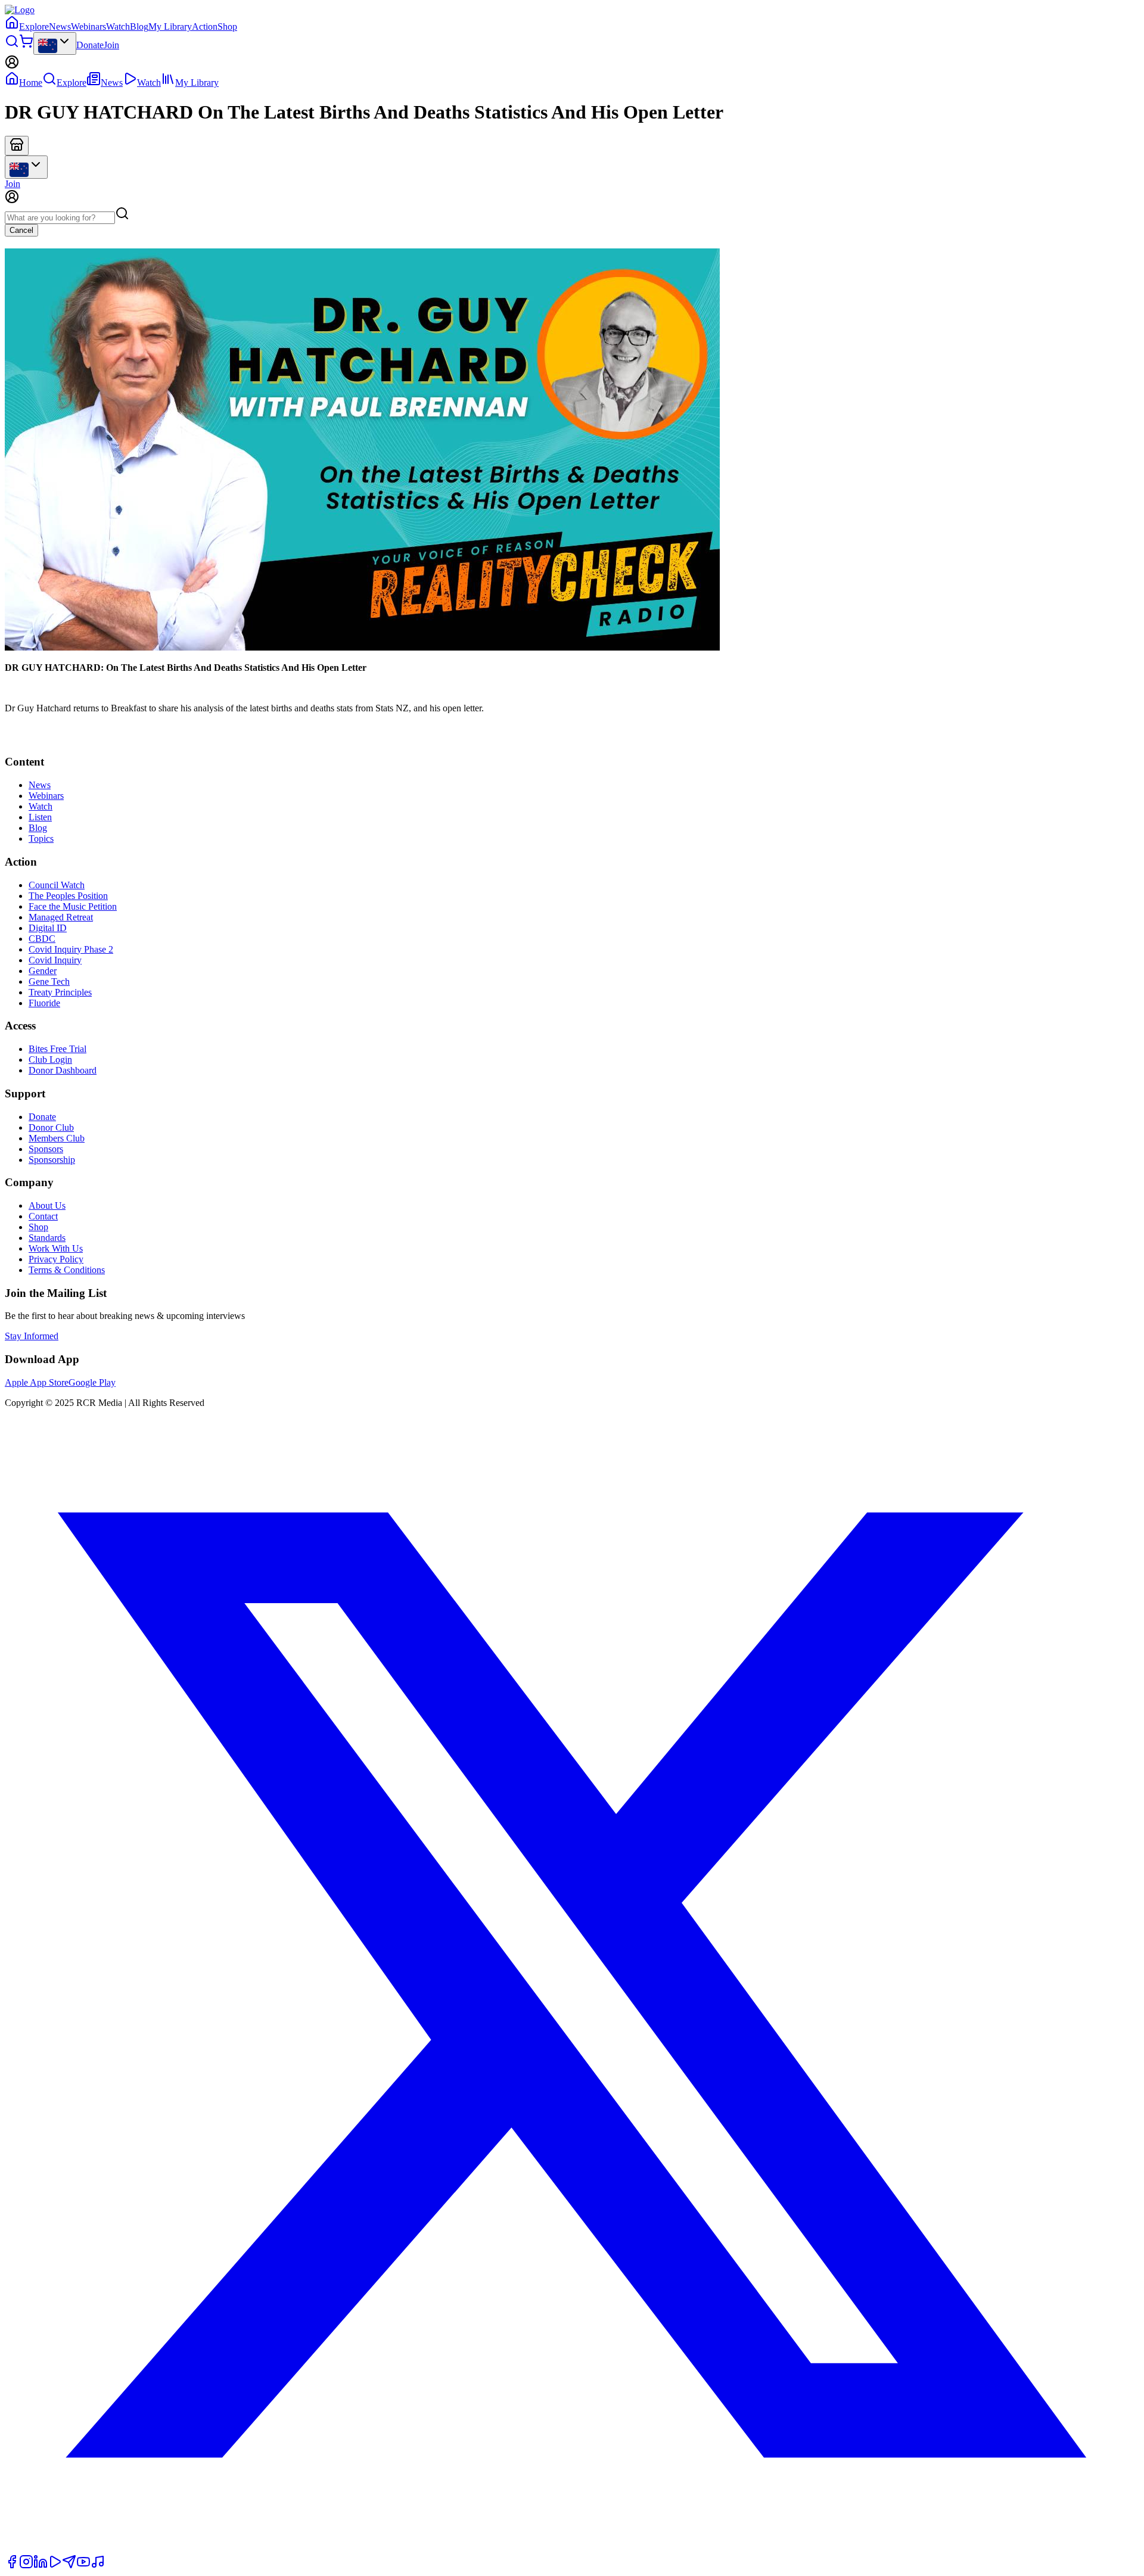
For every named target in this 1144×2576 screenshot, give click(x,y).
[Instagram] (26, 2566)
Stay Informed (32, 1336)
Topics (41, 839)
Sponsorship (52, 1160)
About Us (47, 1205)
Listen (40, 817)
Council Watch (57, 885)
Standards (47, 1238)
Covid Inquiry (55, 960)
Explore (34, 27)
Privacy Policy (56, 1259)
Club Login (50, 1060)
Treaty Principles (60, 992)
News (60, 27)
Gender (43, 971)
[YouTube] (83, 2566)
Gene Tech (49, 981)
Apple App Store (37, 1382)
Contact (43, 1216)
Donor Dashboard (63, 1070)
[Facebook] (12, 2566)
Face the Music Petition (73, 906)
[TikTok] (98, 2566)
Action (205, 27)
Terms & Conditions (67, 1270)
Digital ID (48, 928)
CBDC (42, 939)
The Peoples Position (68, 896)
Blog (139, 27)
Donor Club (51, 1127)
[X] (572, 2549)
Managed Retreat (61, 917)
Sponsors (46, 1149)
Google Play (92, 1382)
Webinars (88, 27)
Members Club (57, 1138)
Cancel (21, 230)
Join (111, 45)
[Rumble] (55, 2566)
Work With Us (56, 1248)
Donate (90, 45)
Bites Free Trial (57, 1049)
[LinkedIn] (41, 2566)
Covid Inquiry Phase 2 (71, 949)
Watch (118, 27)
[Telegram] (69, 2566)
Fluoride (44, 1003)
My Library (170, 27)
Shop (227, 27)
